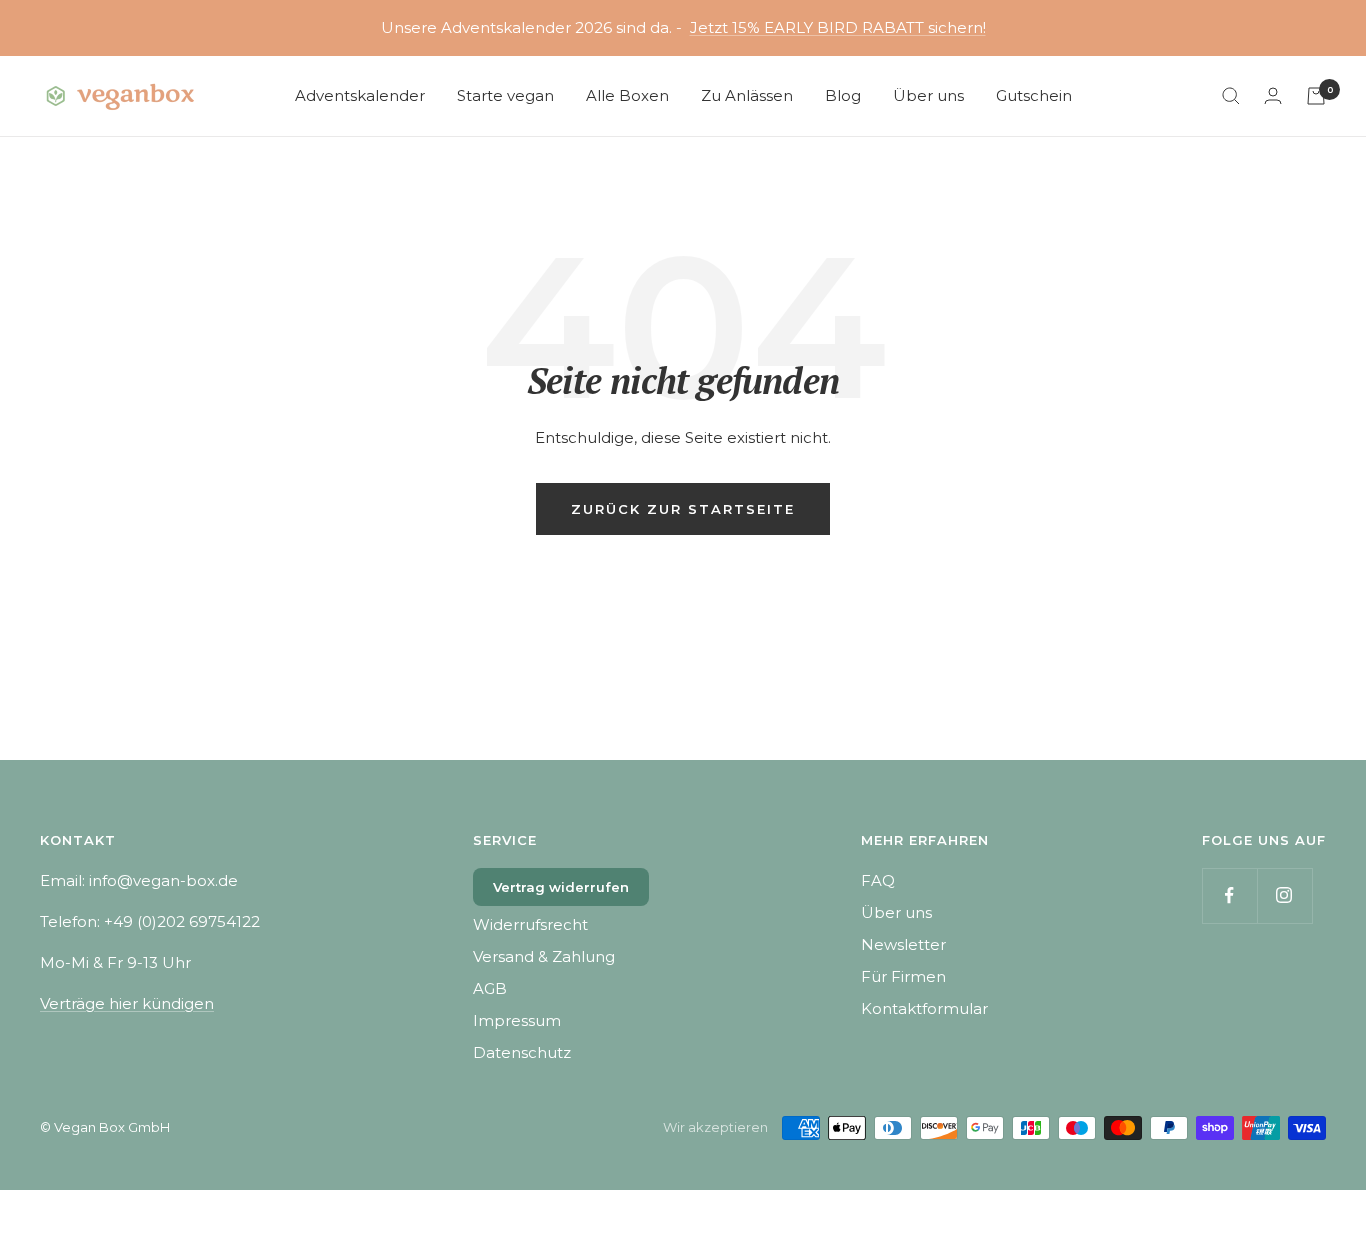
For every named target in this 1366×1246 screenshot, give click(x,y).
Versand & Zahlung (544, 956)
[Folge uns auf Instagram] (1284, 895)
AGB (490, 988)
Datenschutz (522, 1052)
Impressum (517, 1020)
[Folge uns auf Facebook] (1229, 895)
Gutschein (1034, 95)
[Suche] (1231, 96)
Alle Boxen (627, 95)
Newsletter (903, 944)
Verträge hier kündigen (127, 1003)
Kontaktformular (924, 1008)
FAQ (878, 880)
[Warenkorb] (1316, 96)
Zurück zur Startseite (683, 509)
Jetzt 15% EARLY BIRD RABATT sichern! (838, 27)
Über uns (928, 95)
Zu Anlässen (747, 95)
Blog (843, 95)
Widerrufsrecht (530, 924)
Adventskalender (360, 95)
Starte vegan (505, 95)
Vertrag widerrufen (561, 887)
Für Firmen (903, 976)
